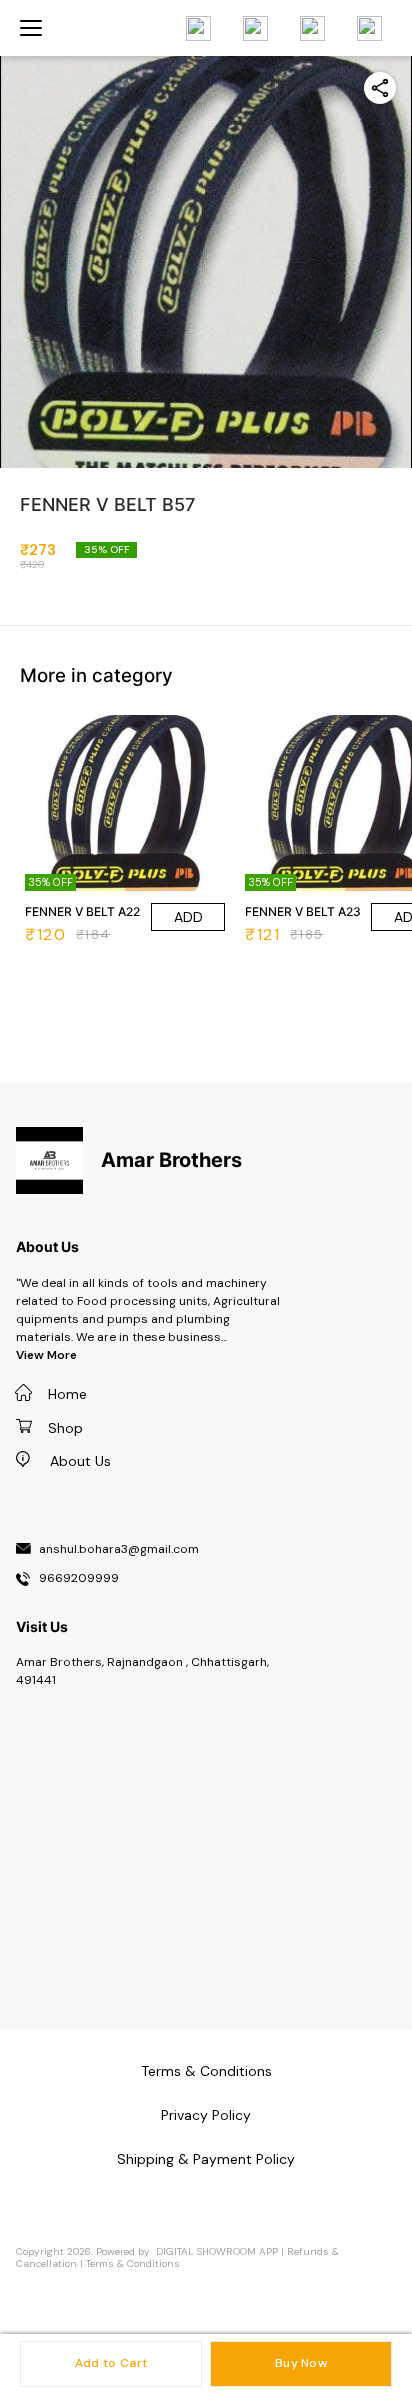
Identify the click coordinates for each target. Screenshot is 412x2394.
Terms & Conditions (133, 2263)
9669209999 (79, 1579)
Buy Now (301, 2363)
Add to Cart (111, 2363)
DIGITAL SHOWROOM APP (217, 2251)
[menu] (31, 28)
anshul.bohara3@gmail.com (119, 1550)
